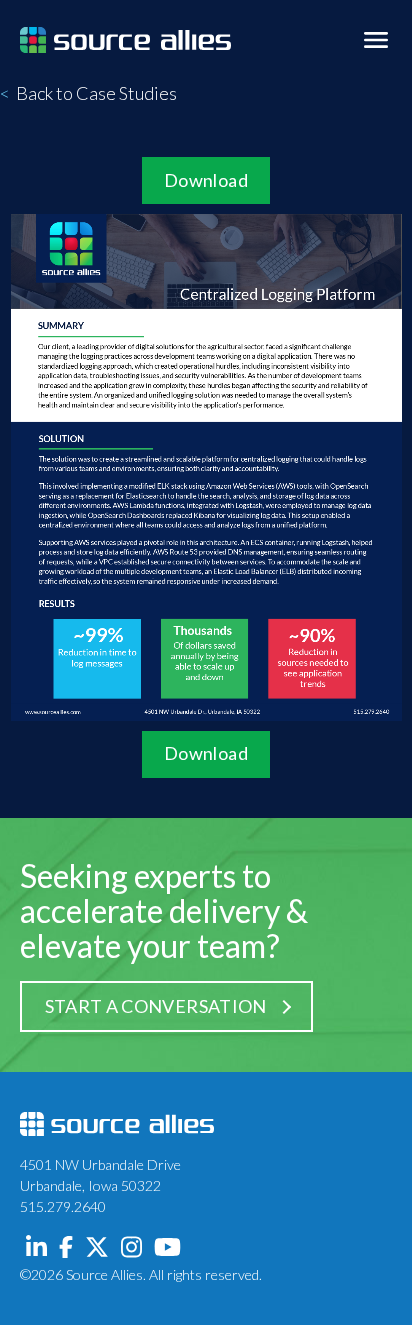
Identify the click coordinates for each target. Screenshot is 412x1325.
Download (206, 180)
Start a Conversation (156, 1006)
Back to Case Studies (88, 93)
